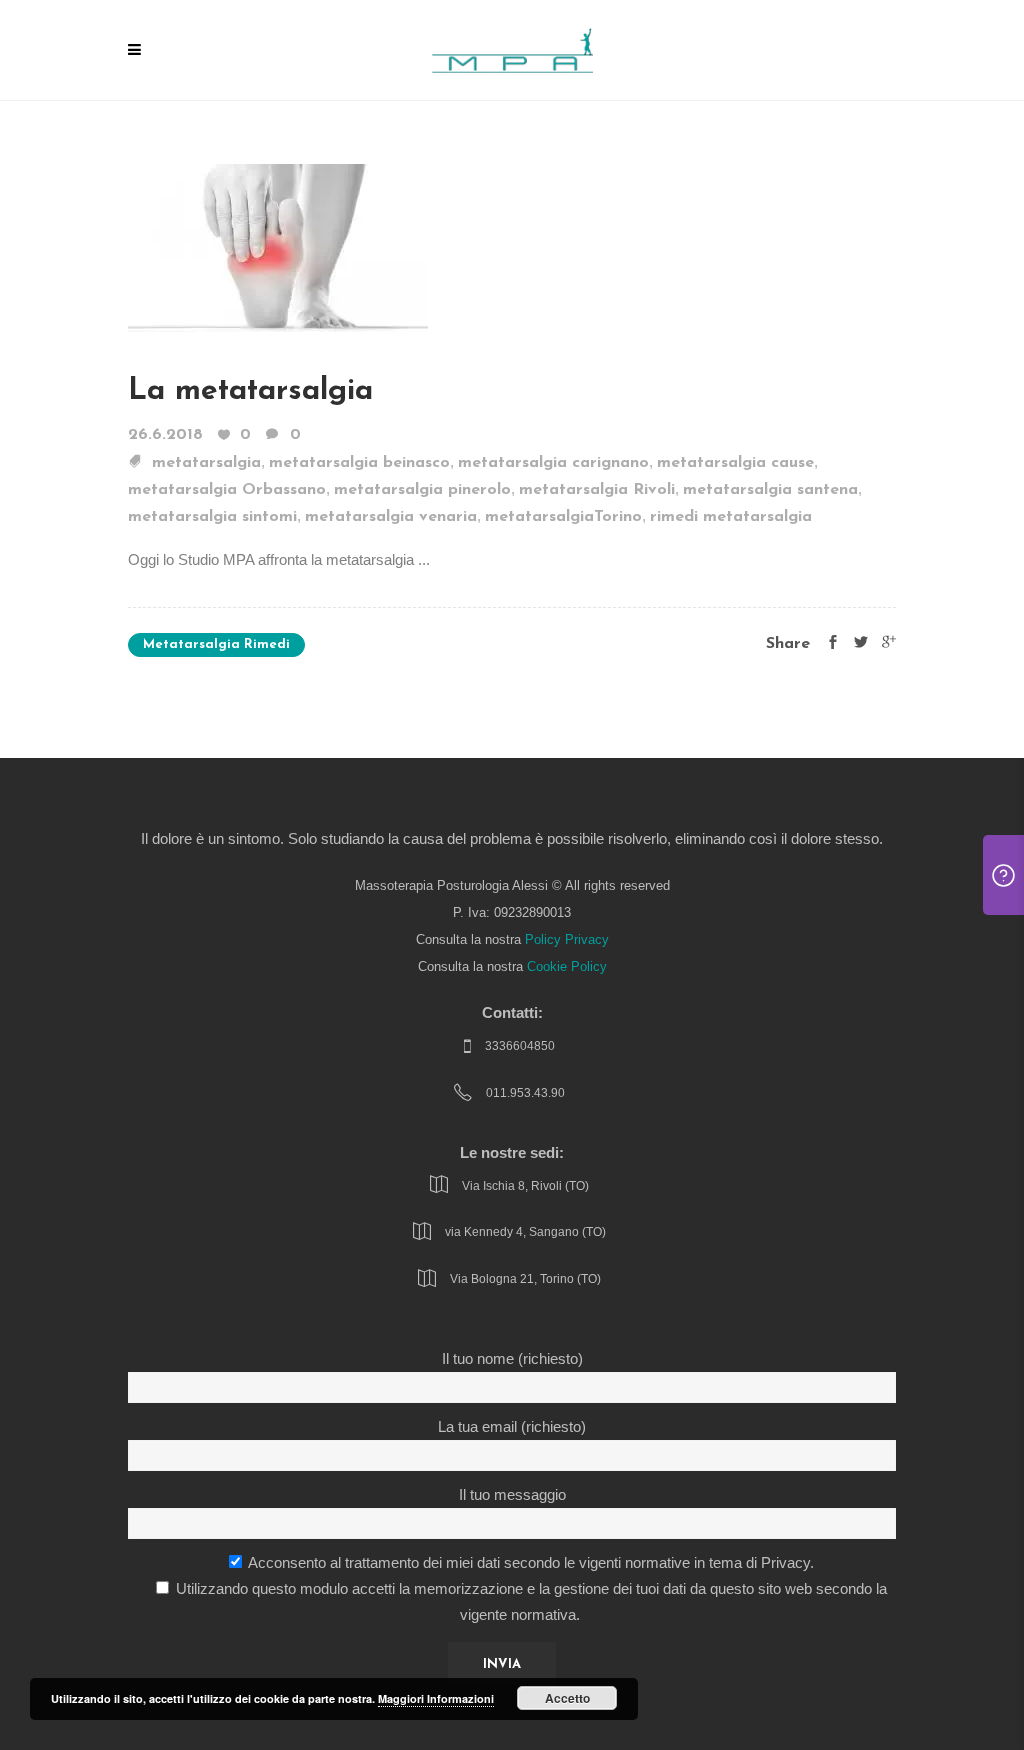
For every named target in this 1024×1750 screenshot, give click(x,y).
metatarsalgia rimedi (216, 644)
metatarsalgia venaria (391, 517)
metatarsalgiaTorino (563, 517)
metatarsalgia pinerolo (422, 490)
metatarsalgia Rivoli (597, 490)
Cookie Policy (567, 967)
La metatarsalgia (250, 391)
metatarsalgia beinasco (359, 463)
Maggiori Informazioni (436, 1698)
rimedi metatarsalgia (731, 517)
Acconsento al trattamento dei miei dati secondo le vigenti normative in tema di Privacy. (529, 1562)
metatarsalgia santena (770, 490)
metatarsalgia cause (735, 463)
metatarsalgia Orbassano (227, 490)
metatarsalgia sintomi (212, 517)
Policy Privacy (567, 940)
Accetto (567, 1698)
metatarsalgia (206, 463)
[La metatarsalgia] (278, 246)
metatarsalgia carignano (553, 463)
